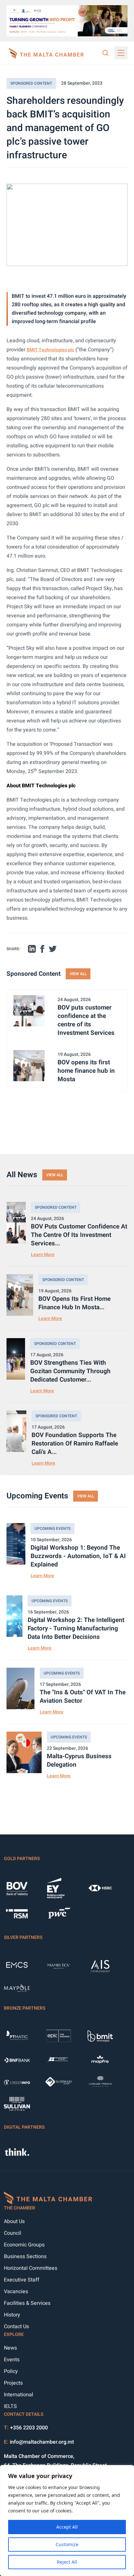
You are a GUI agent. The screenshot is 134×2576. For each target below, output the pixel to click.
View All (78, 974)
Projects (13, 2383)
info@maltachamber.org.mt (42, 2442)
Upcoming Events (53, 1529)
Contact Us (16, 2327)
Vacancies (16, 2292)
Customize (67, 2544)
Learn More (43, 1255)
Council (13, 2233)
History (12, 2315)
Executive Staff (22, 2280)
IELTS (10, 2406)
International (19, 2395)
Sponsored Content (31, 83)
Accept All (67, 2527)
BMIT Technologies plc (50, 350)
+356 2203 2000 (29, 2428)
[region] (67, 2521)
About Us (14, 2221)
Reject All (67, 2562)
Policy (11, 2371)
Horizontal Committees (31, 2268)
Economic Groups (24, 2245)
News (10, 2348)
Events (12, 2360)
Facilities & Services (27, 2303)
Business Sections (25, 2256)
